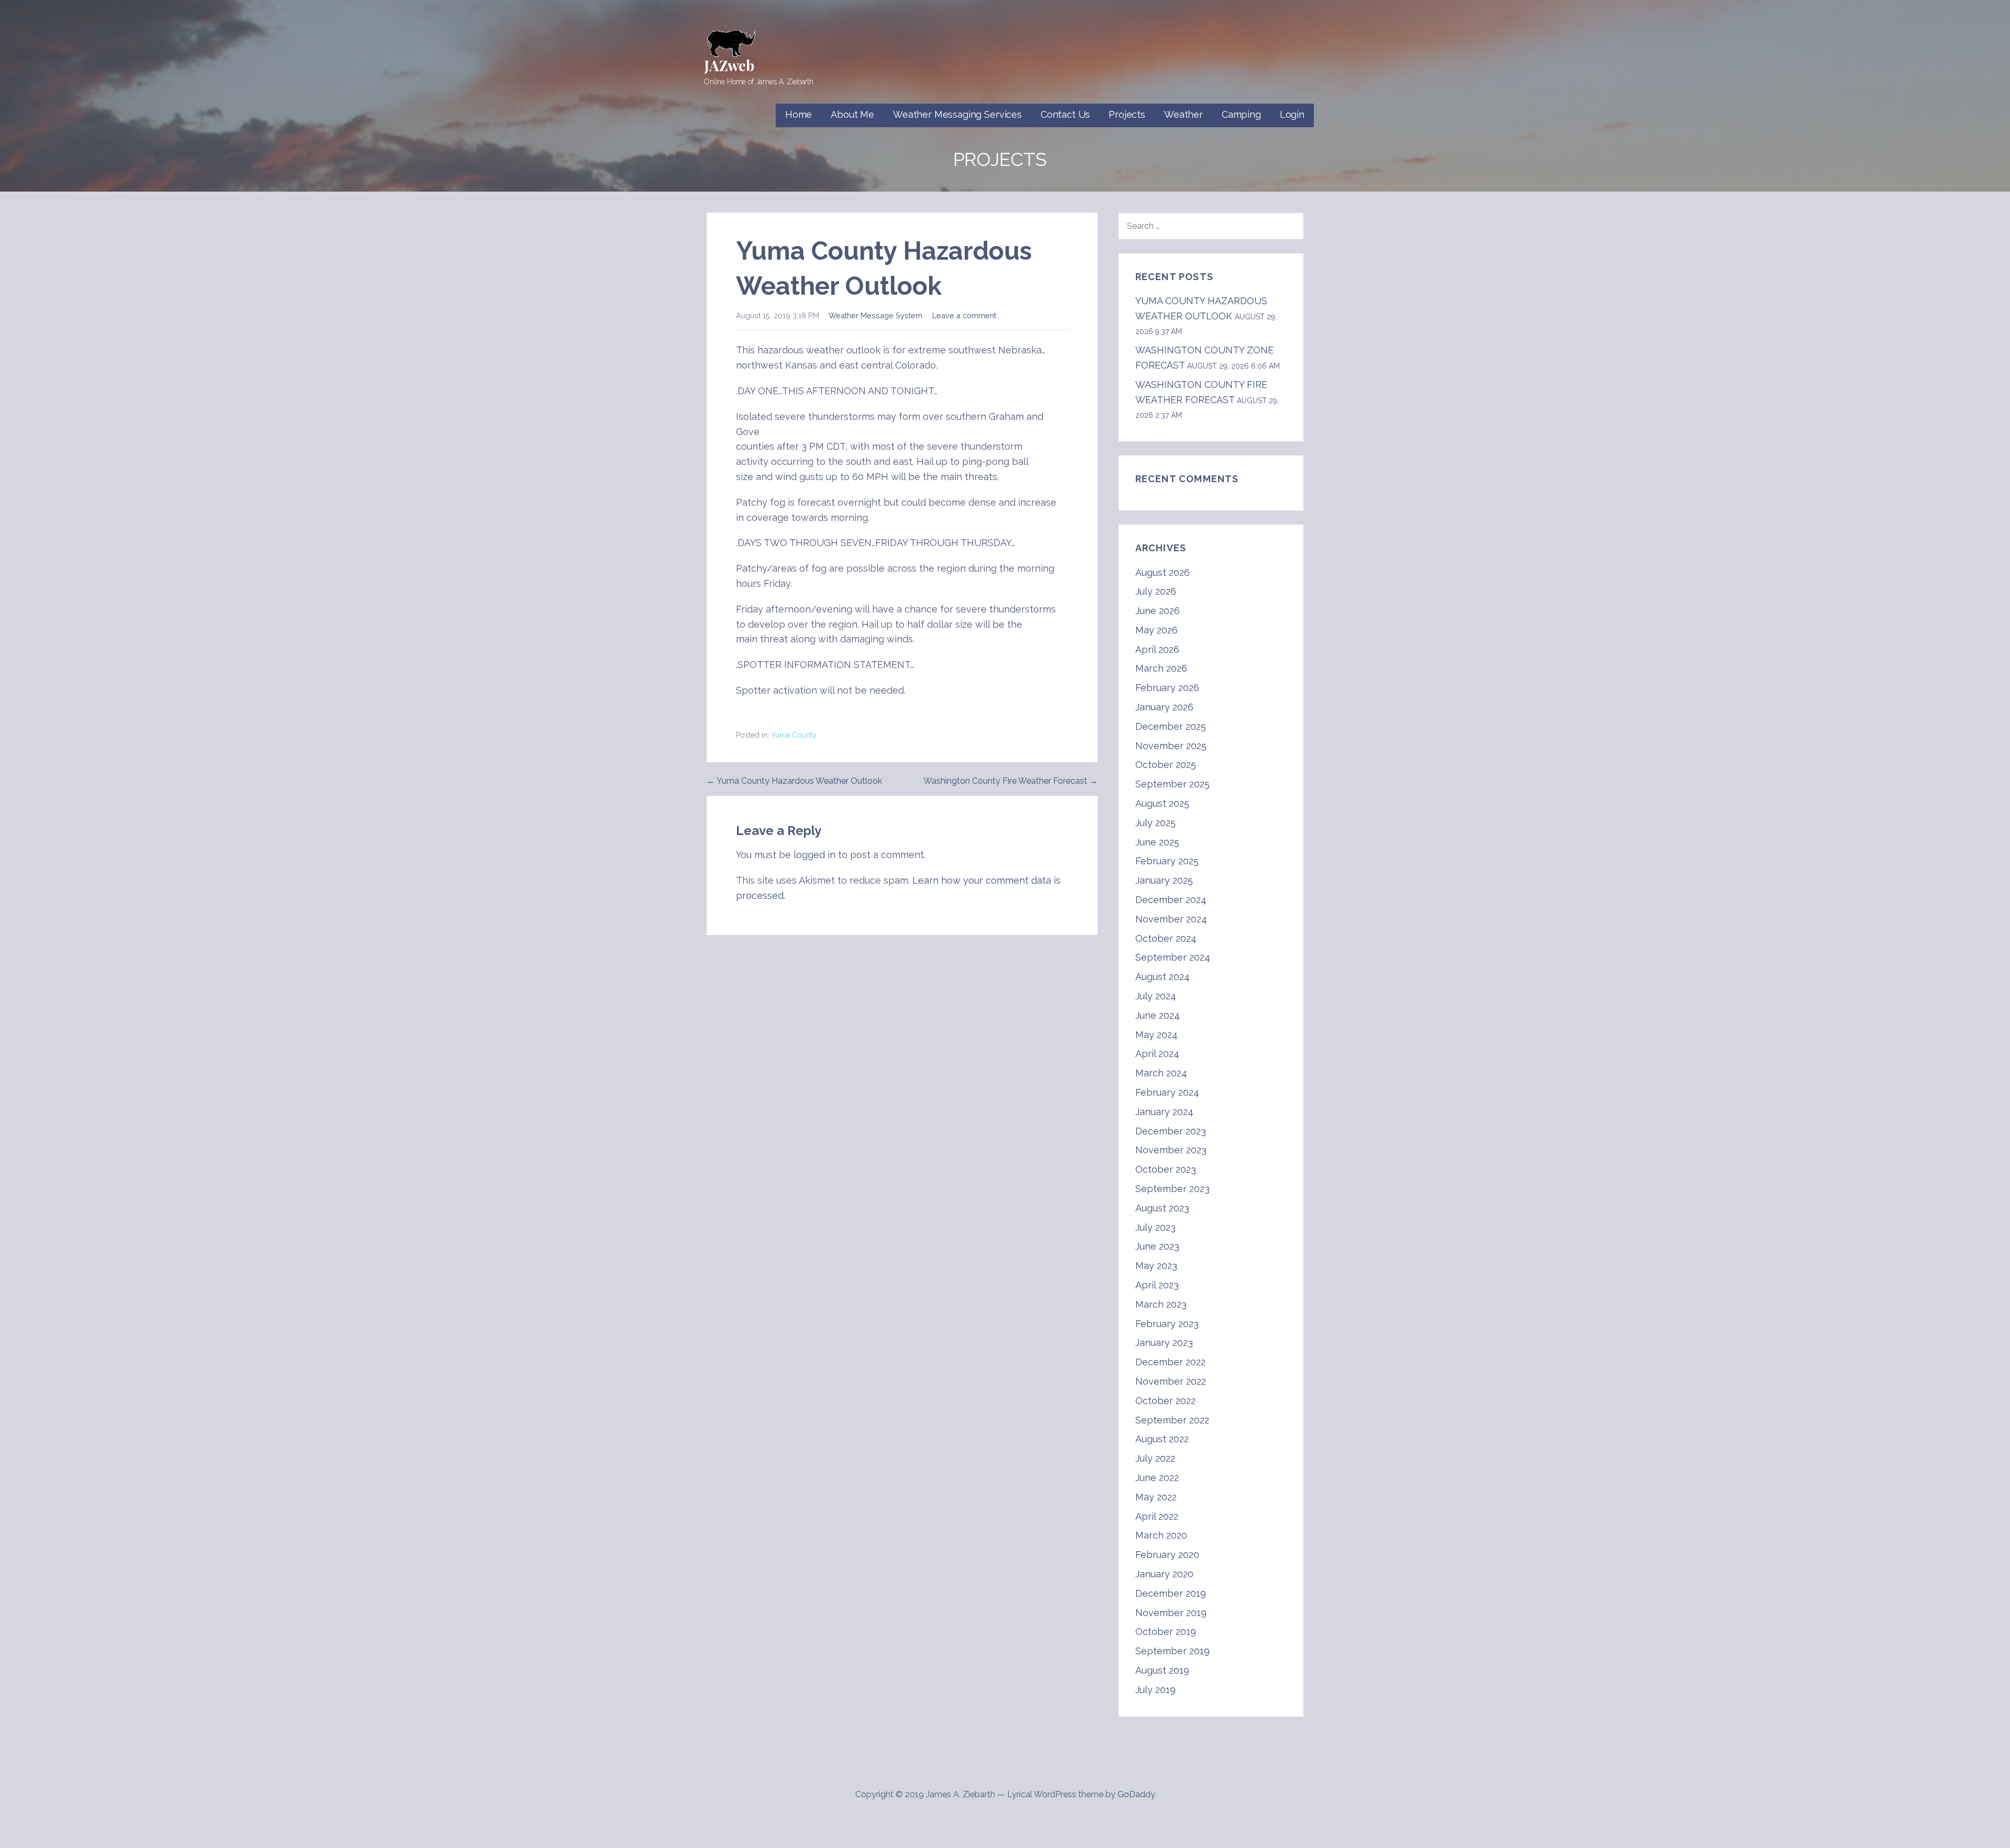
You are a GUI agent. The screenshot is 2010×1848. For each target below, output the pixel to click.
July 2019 (1155, 1690)
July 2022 (1155, 1458)
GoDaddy (1136, 1794)
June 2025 (1157, 842)
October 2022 (1165, 1401)
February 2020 (1167, 1555)
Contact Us (1065, 114)
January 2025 (1164, 880)
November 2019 (1171, 1613)
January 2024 (1164, 1112)
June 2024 (1158, 1015)
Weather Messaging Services (957, 114)
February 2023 (1167, 1324)
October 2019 (1166, 1632)
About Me (852, 114)
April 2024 (1157, 1054)
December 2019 (1171, 1593)
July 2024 (1156, 996)
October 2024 (1166, 938)
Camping (1241, 114)
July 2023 (1155, 1227)
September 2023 (1172, 1189)
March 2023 (1161, 1304)
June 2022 (1157, 1478)
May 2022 (1156, 1497)
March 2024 (1161, 1073)
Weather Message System (875, 315)
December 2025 (1171, 726)
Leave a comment (964, 315)
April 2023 (1157, 1285)
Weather (1183, 114)
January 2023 (1164, 1343)
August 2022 (1162, 1439)
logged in (814, 855)
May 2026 (1157, 630)
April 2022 (1157, 1516)
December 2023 (1171, 1131)
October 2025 (1166, 765)
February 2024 (1167, 1092)
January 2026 (1164, 707)
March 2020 (1161, 1535)
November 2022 (1171, 1381)
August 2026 (1163, 572)
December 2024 (1171, 900)
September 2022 (1172, 1420)
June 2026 (1158, 611)
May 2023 (1156, 1266)
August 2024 (1163, 977)
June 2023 (1157, 1246)
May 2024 (1157, 1035)
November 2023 (1171, 1150)
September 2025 (1172, 784)
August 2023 (1162, 1208)
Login (1292, 114)
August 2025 (1162, 803)
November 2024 (1171, 919)
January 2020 (1164, 1574)
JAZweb (729, 65)
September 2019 (1172, 1651)
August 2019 (1162, 1670)
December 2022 (1170, 1362)
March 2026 (1161, 668)
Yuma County (794, 735)
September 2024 (1173, 957)
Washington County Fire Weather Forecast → (1010, 781)
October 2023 (1166, 1169)
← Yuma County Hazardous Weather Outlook (794, 781)
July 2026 (1156, 591)
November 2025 (1171, 746)
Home (799, 114)
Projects (1127, 114)
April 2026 (1157, 649)
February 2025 (1167, 861)
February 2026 (1167, 688)
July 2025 (1155, 823)
